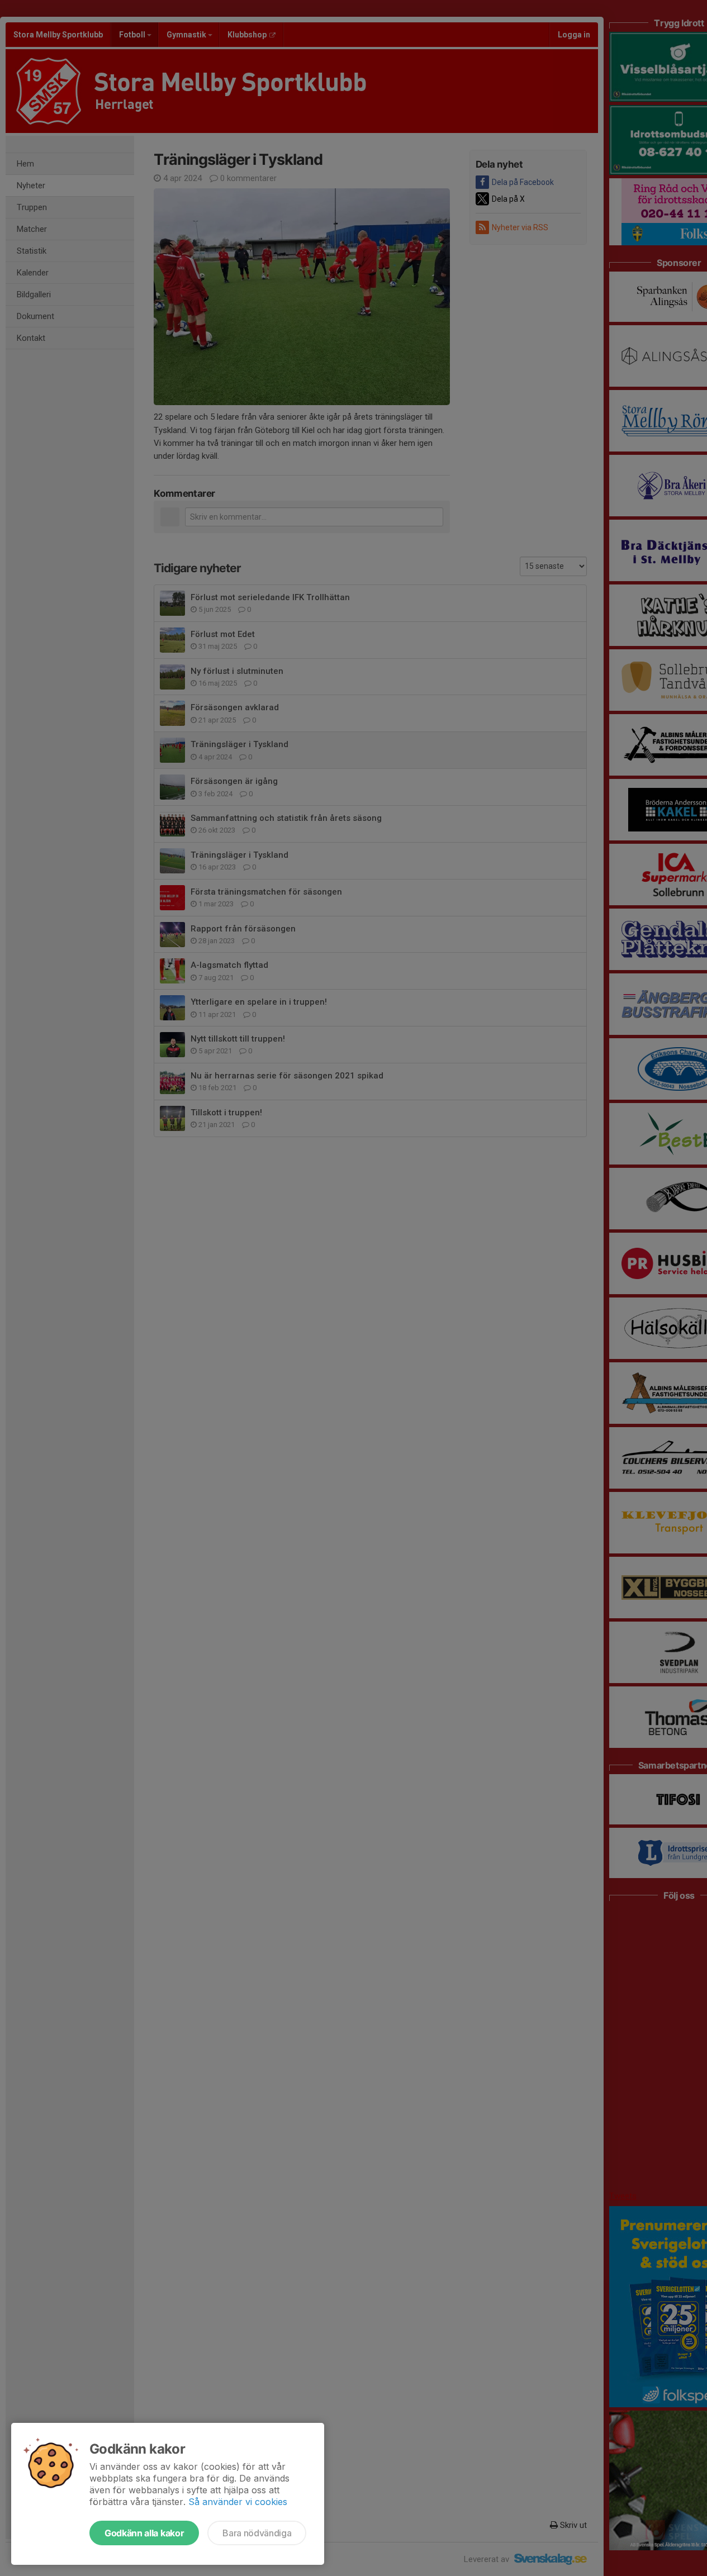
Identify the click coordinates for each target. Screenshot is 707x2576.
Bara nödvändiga (257, 2533)
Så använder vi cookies (238, 2502)
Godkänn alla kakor (144, 2533)
